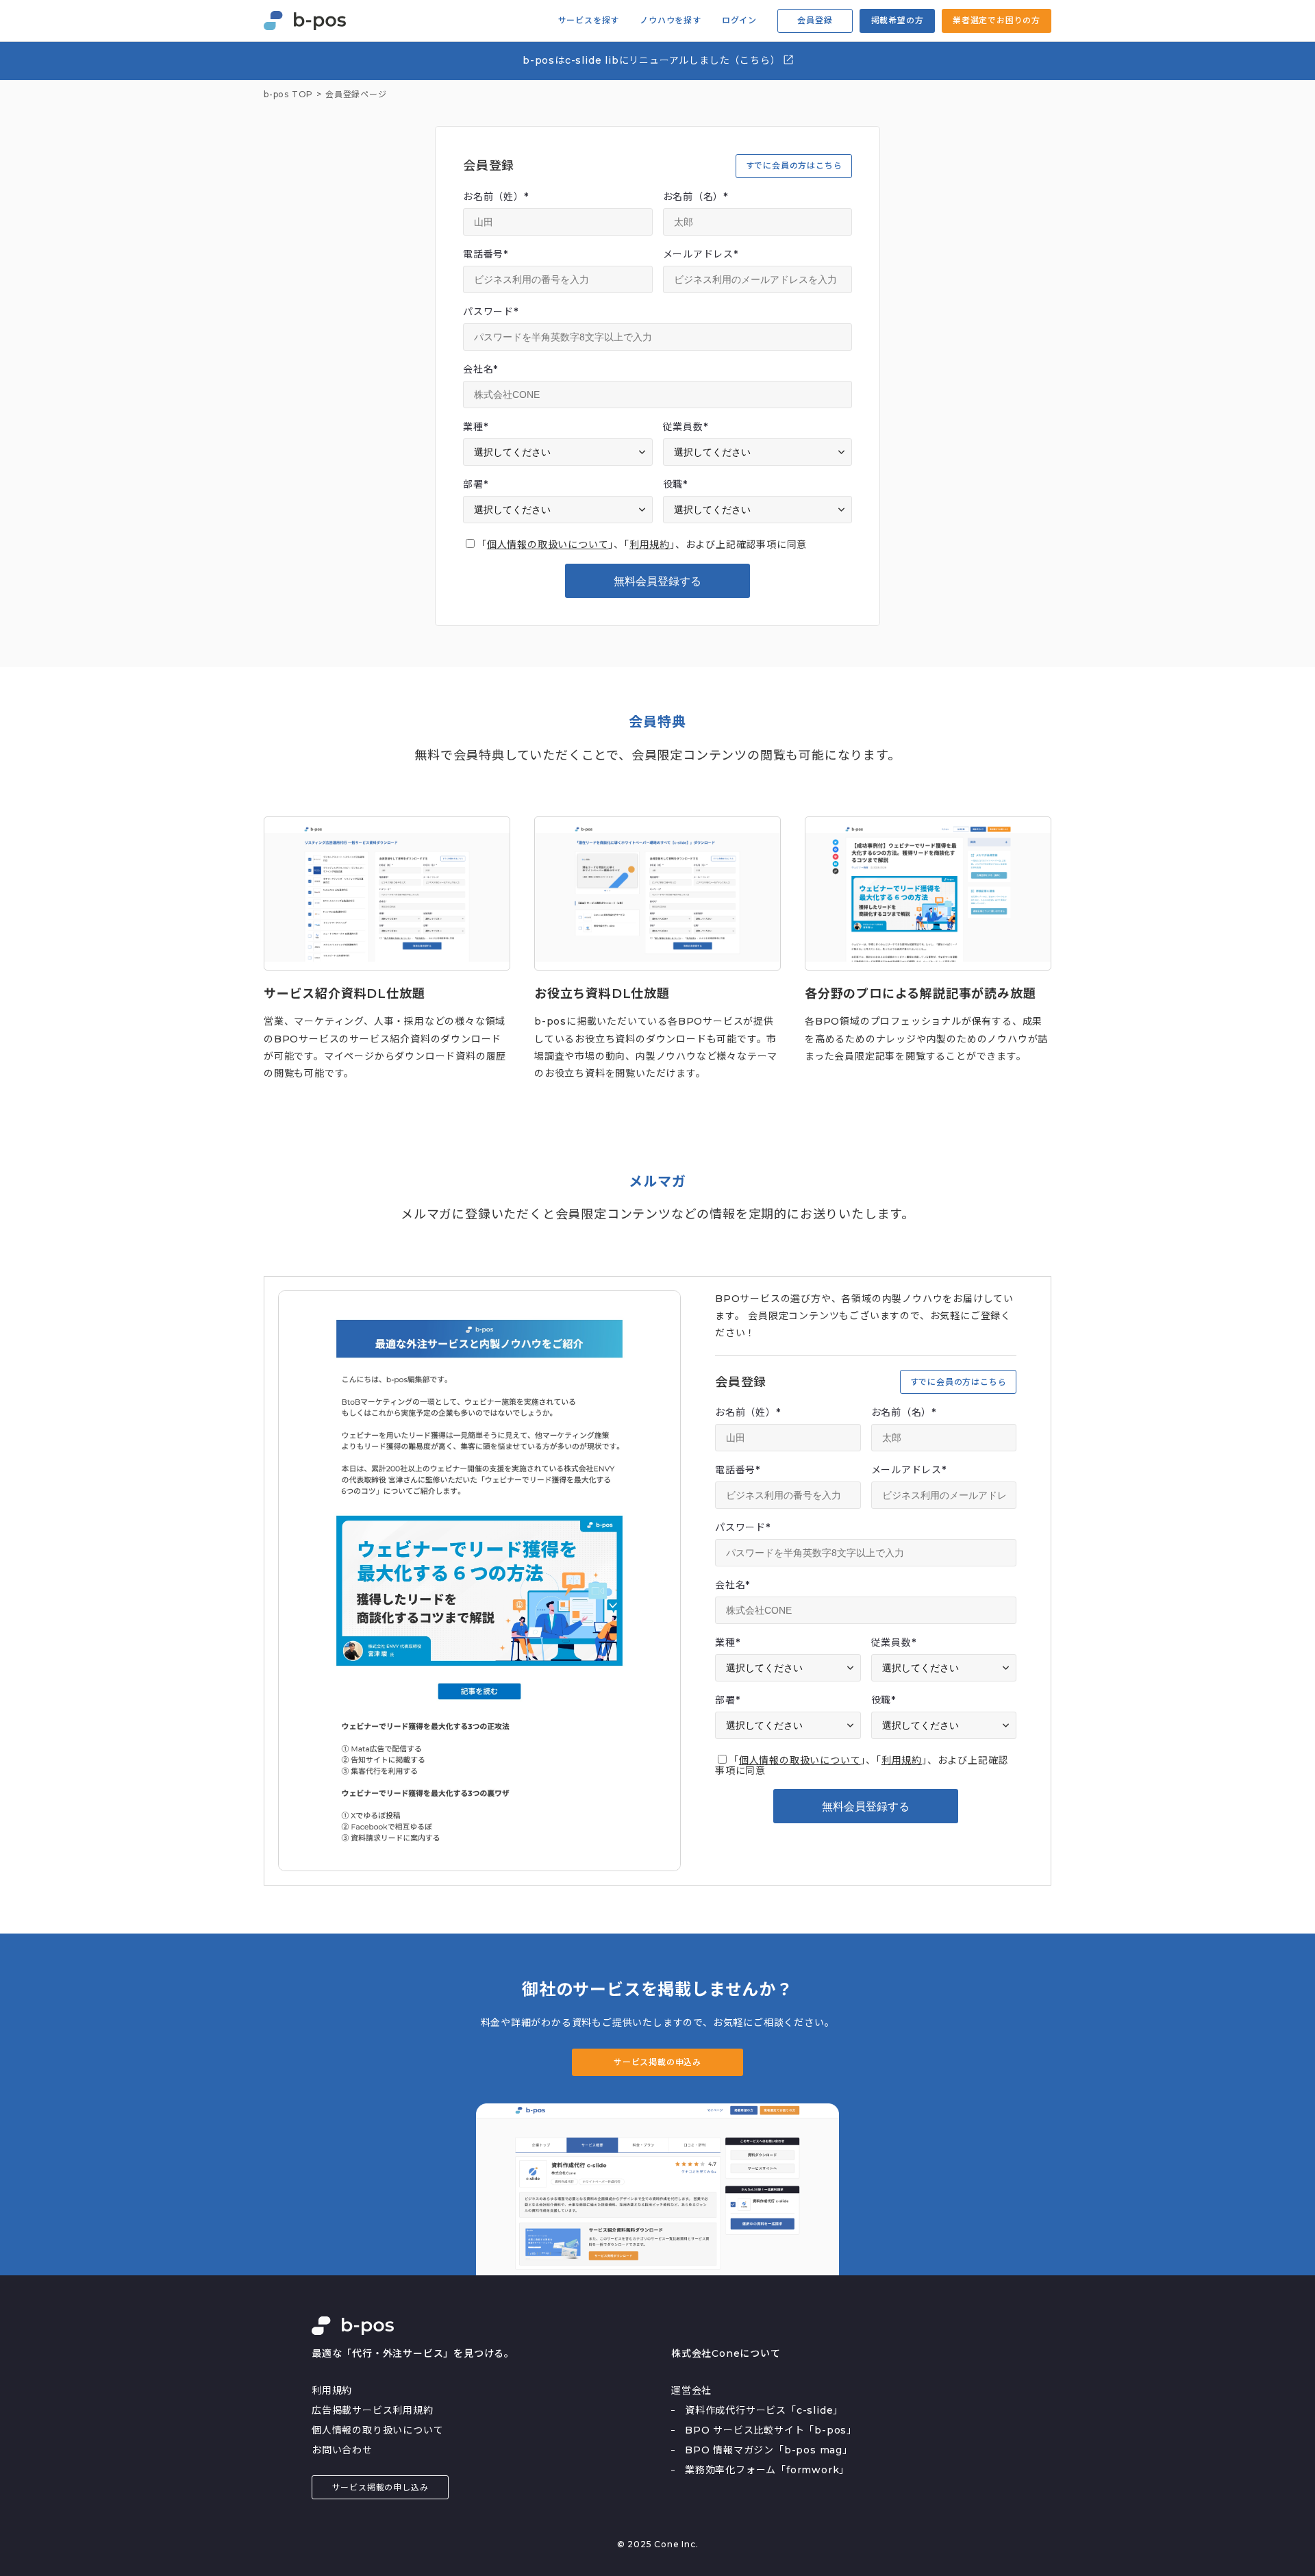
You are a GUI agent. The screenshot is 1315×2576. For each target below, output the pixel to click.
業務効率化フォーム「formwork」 (767, 2470)
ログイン (739, 21)
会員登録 (815, 20)
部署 (475, 484)
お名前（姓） (496, 197)
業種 (475, 427)
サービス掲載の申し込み (380, 2487)
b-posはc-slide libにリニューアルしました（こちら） (653, 60)
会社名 (480, 369)
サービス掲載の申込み (657, 2062)
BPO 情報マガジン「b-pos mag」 (769, 2450)
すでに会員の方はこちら (794, 165)
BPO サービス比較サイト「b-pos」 (771, 2430)
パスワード (491, 312)
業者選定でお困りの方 (997, 20)
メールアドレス (701, 254)
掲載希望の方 (898, 20)
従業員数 (686, 427)
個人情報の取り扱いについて (377, 2430)
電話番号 (486, 254)
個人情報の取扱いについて (548, 545)
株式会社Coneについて (726, 2353)
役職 (675, 484)
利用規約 (650, 545)
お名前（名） (696, 197)
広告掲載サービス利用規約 (373, 2410)
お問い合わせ (342, 2450)
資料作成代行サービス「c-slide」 (764, 2410)
